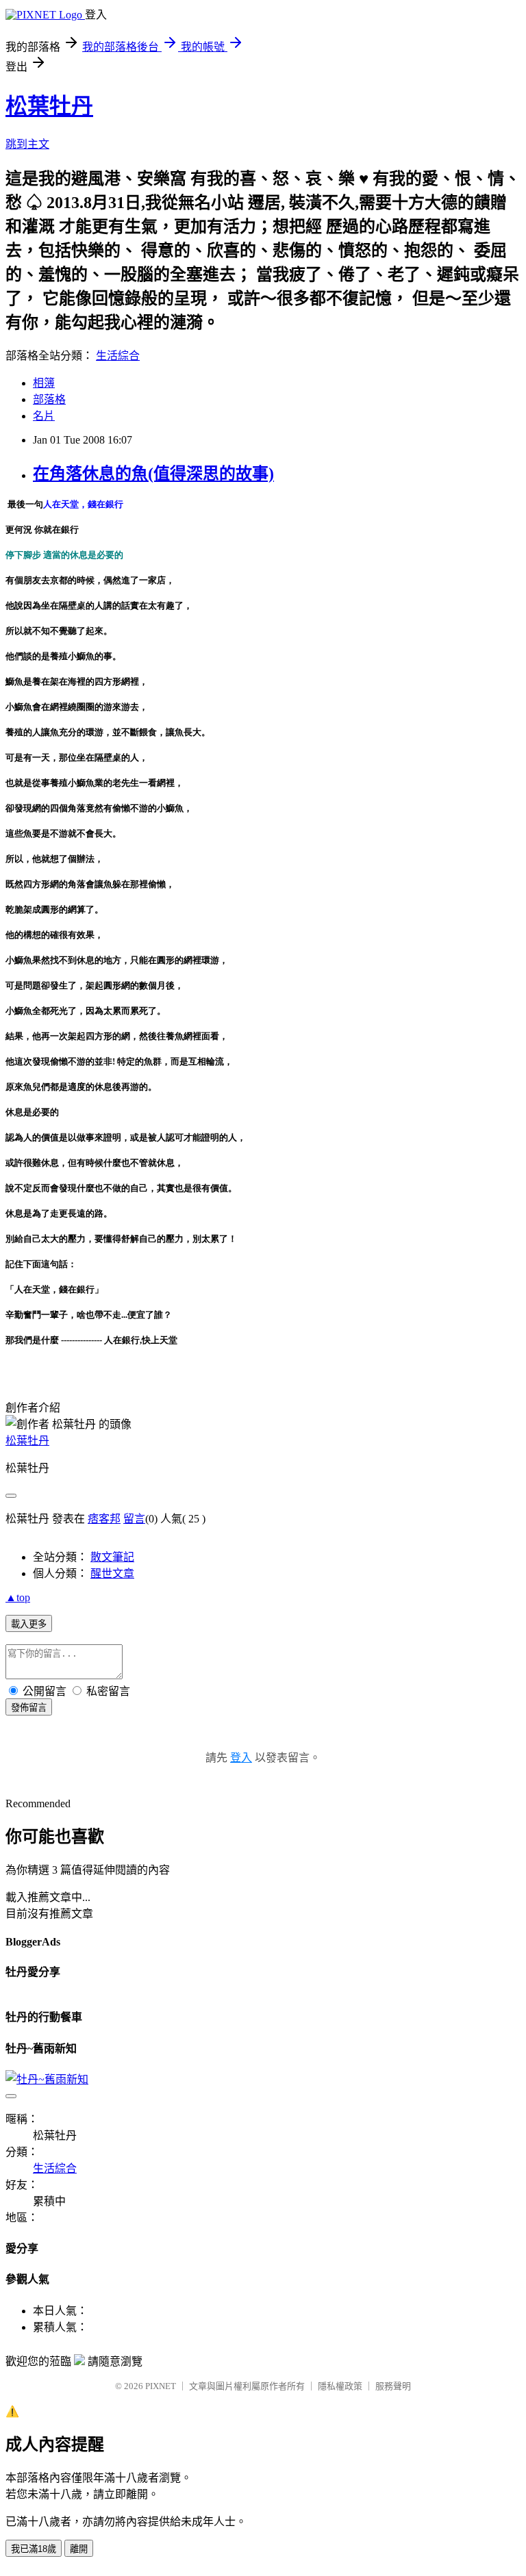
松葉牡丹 (49, 106)
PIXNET (161, 2386)
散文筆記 (112, 1557)
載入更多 (29, 1624)
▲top (18, 1597)
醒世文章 (112, 1573)
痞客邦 (104, 1519)
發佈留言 (29, 1708)
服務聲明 (393, 2386)
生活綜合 (118, 356)
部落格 (49, 399)
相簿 (44, 383)
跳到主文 (27, 144)
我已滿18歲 (34, 2549)
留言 (134, 1519)
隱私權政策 (340, 2386)
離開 (79, 2549)
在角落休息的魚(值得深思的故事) (153, 474)
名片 (44, 416)
